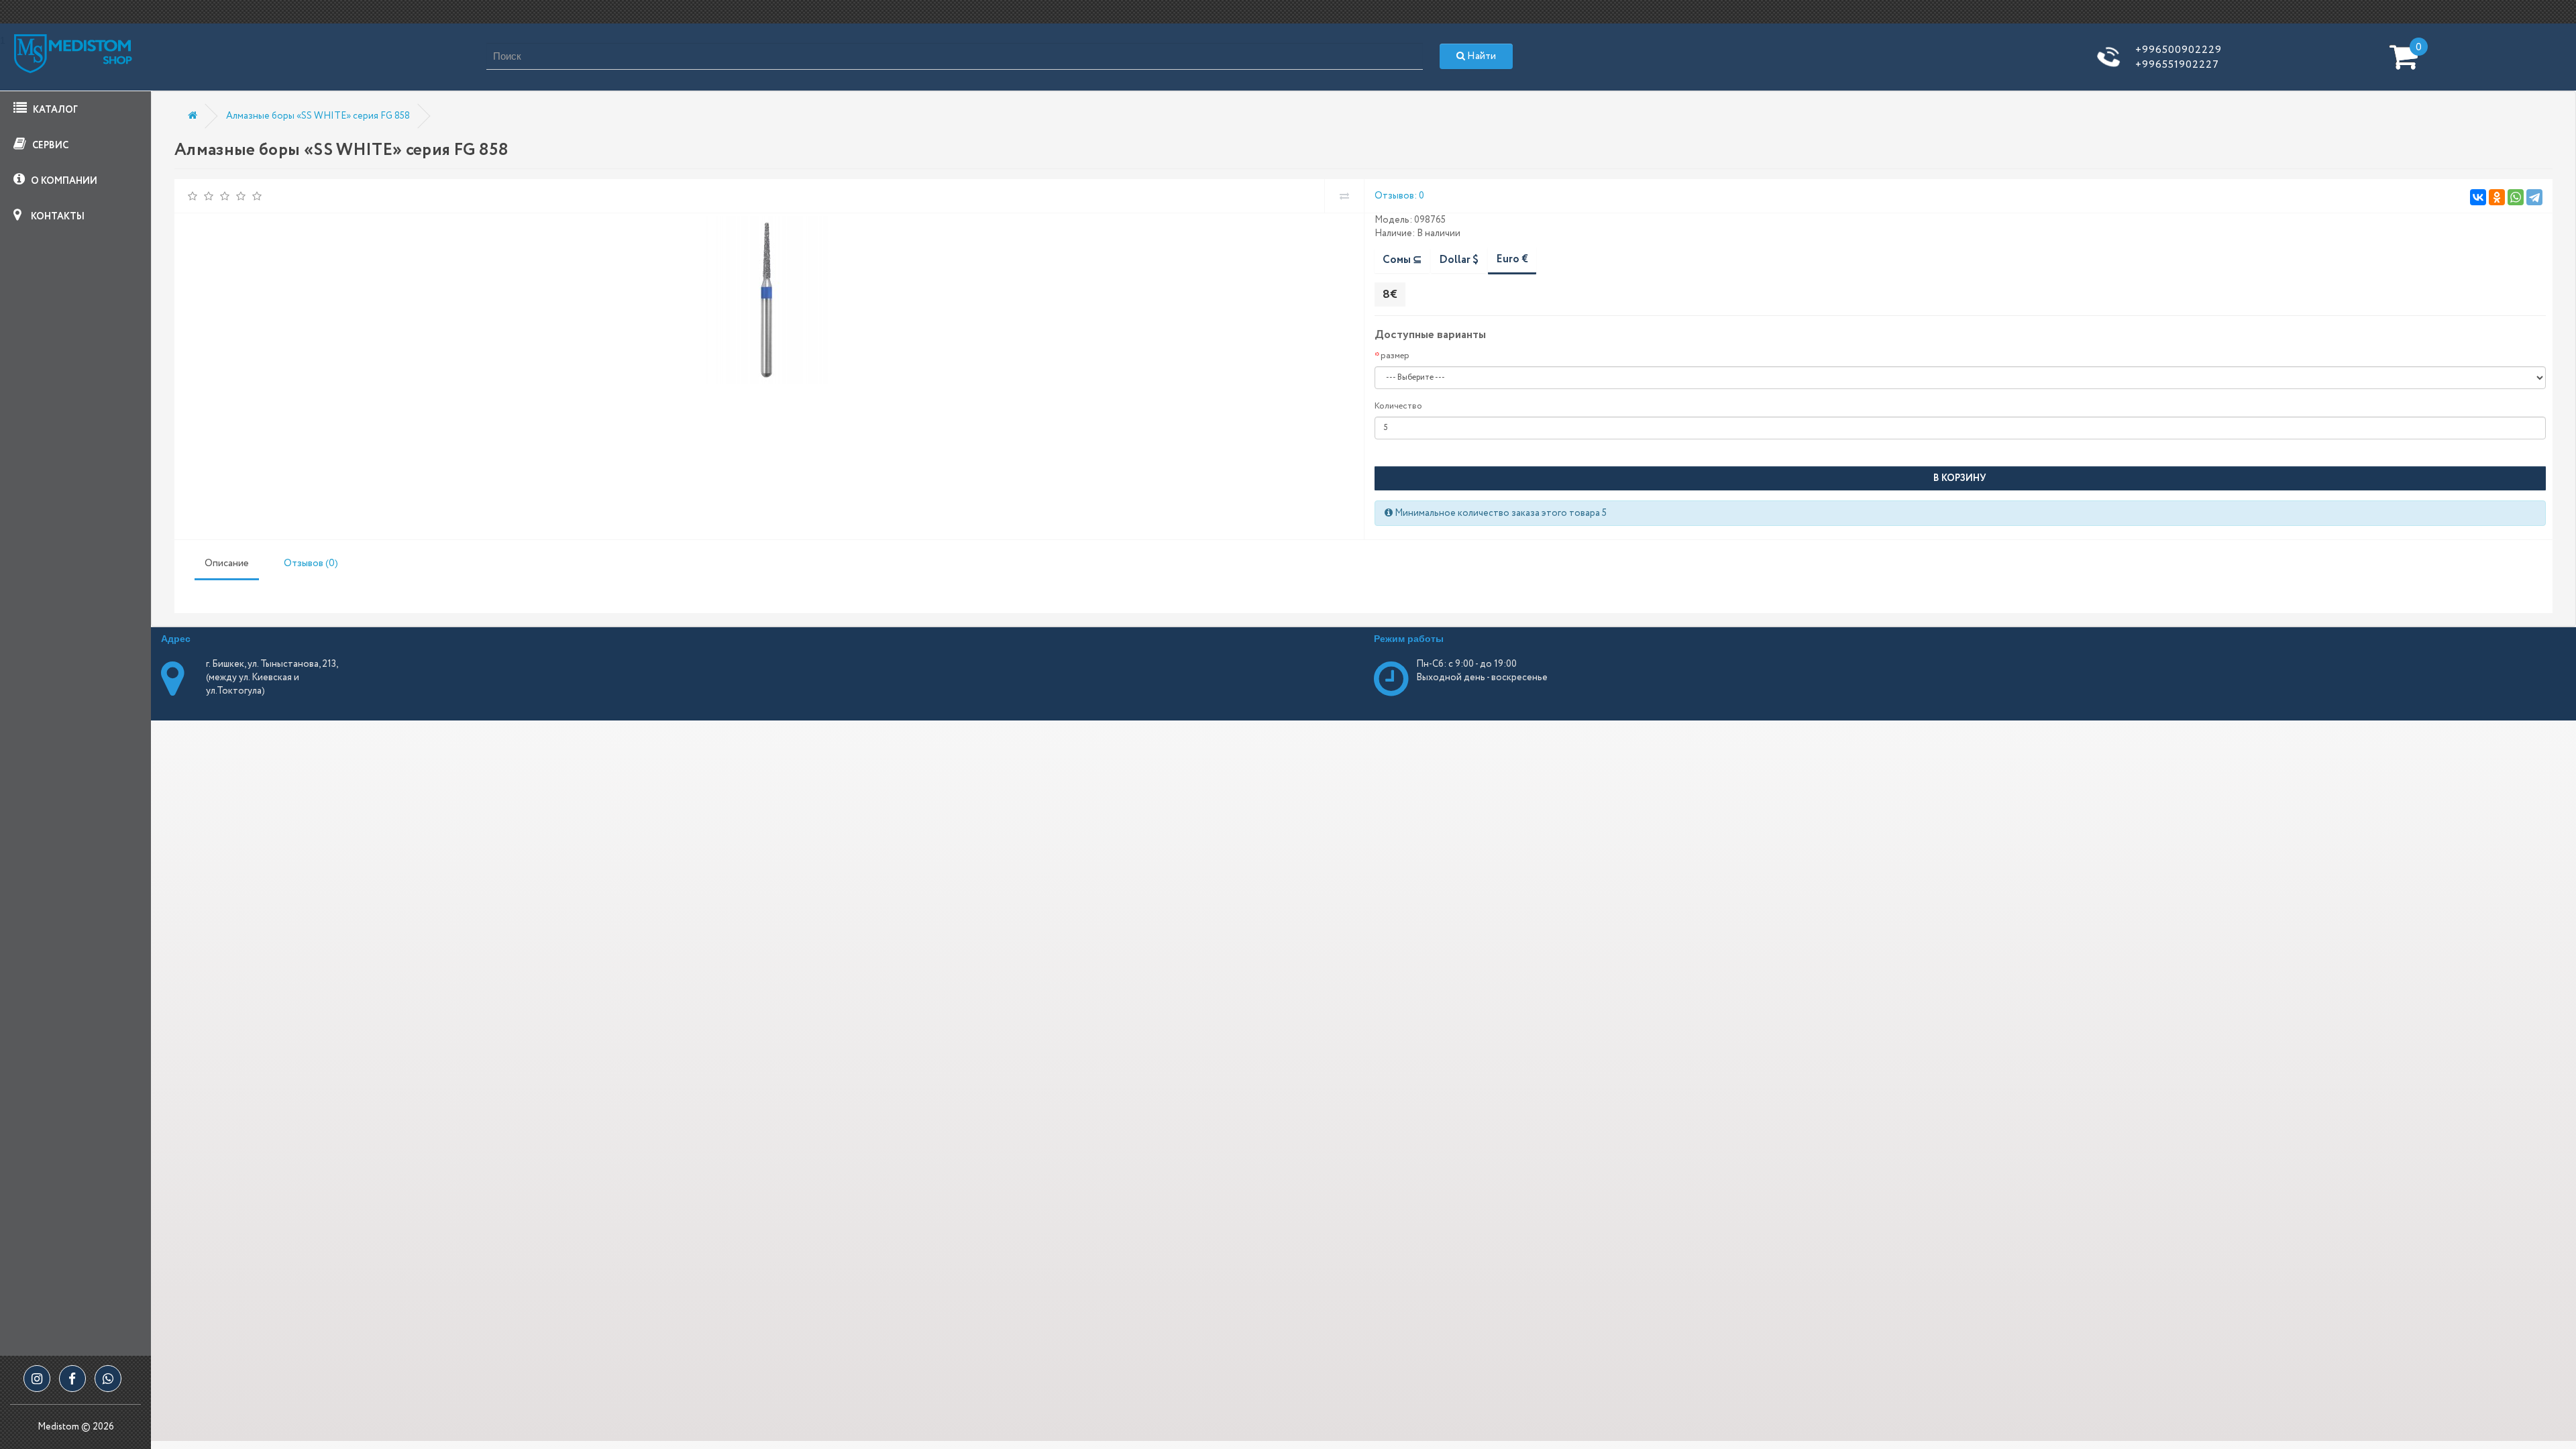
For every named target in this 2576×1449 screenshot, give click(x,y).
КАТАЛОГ (54, 110)
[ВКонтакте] (2478, 197)
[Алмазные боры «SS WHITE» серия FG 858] (767, 300)
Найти (1481, 56)
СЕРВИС (49, 146)
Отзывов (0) (311, 563)
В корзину (1960, 478)
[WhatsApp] (2516, 197)
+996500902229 (2179, 50)
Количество (1398, 406)
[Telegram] (2534, 197)
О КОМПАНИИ (63, 181)
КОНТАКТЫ (57, 217)
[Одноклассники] (2497, 197)
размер (1395, 356)
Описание (227, 563)
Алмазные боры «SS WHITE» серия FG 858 (318, 116)
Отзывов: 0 (1399, 196)
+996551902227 (2177, 65)
